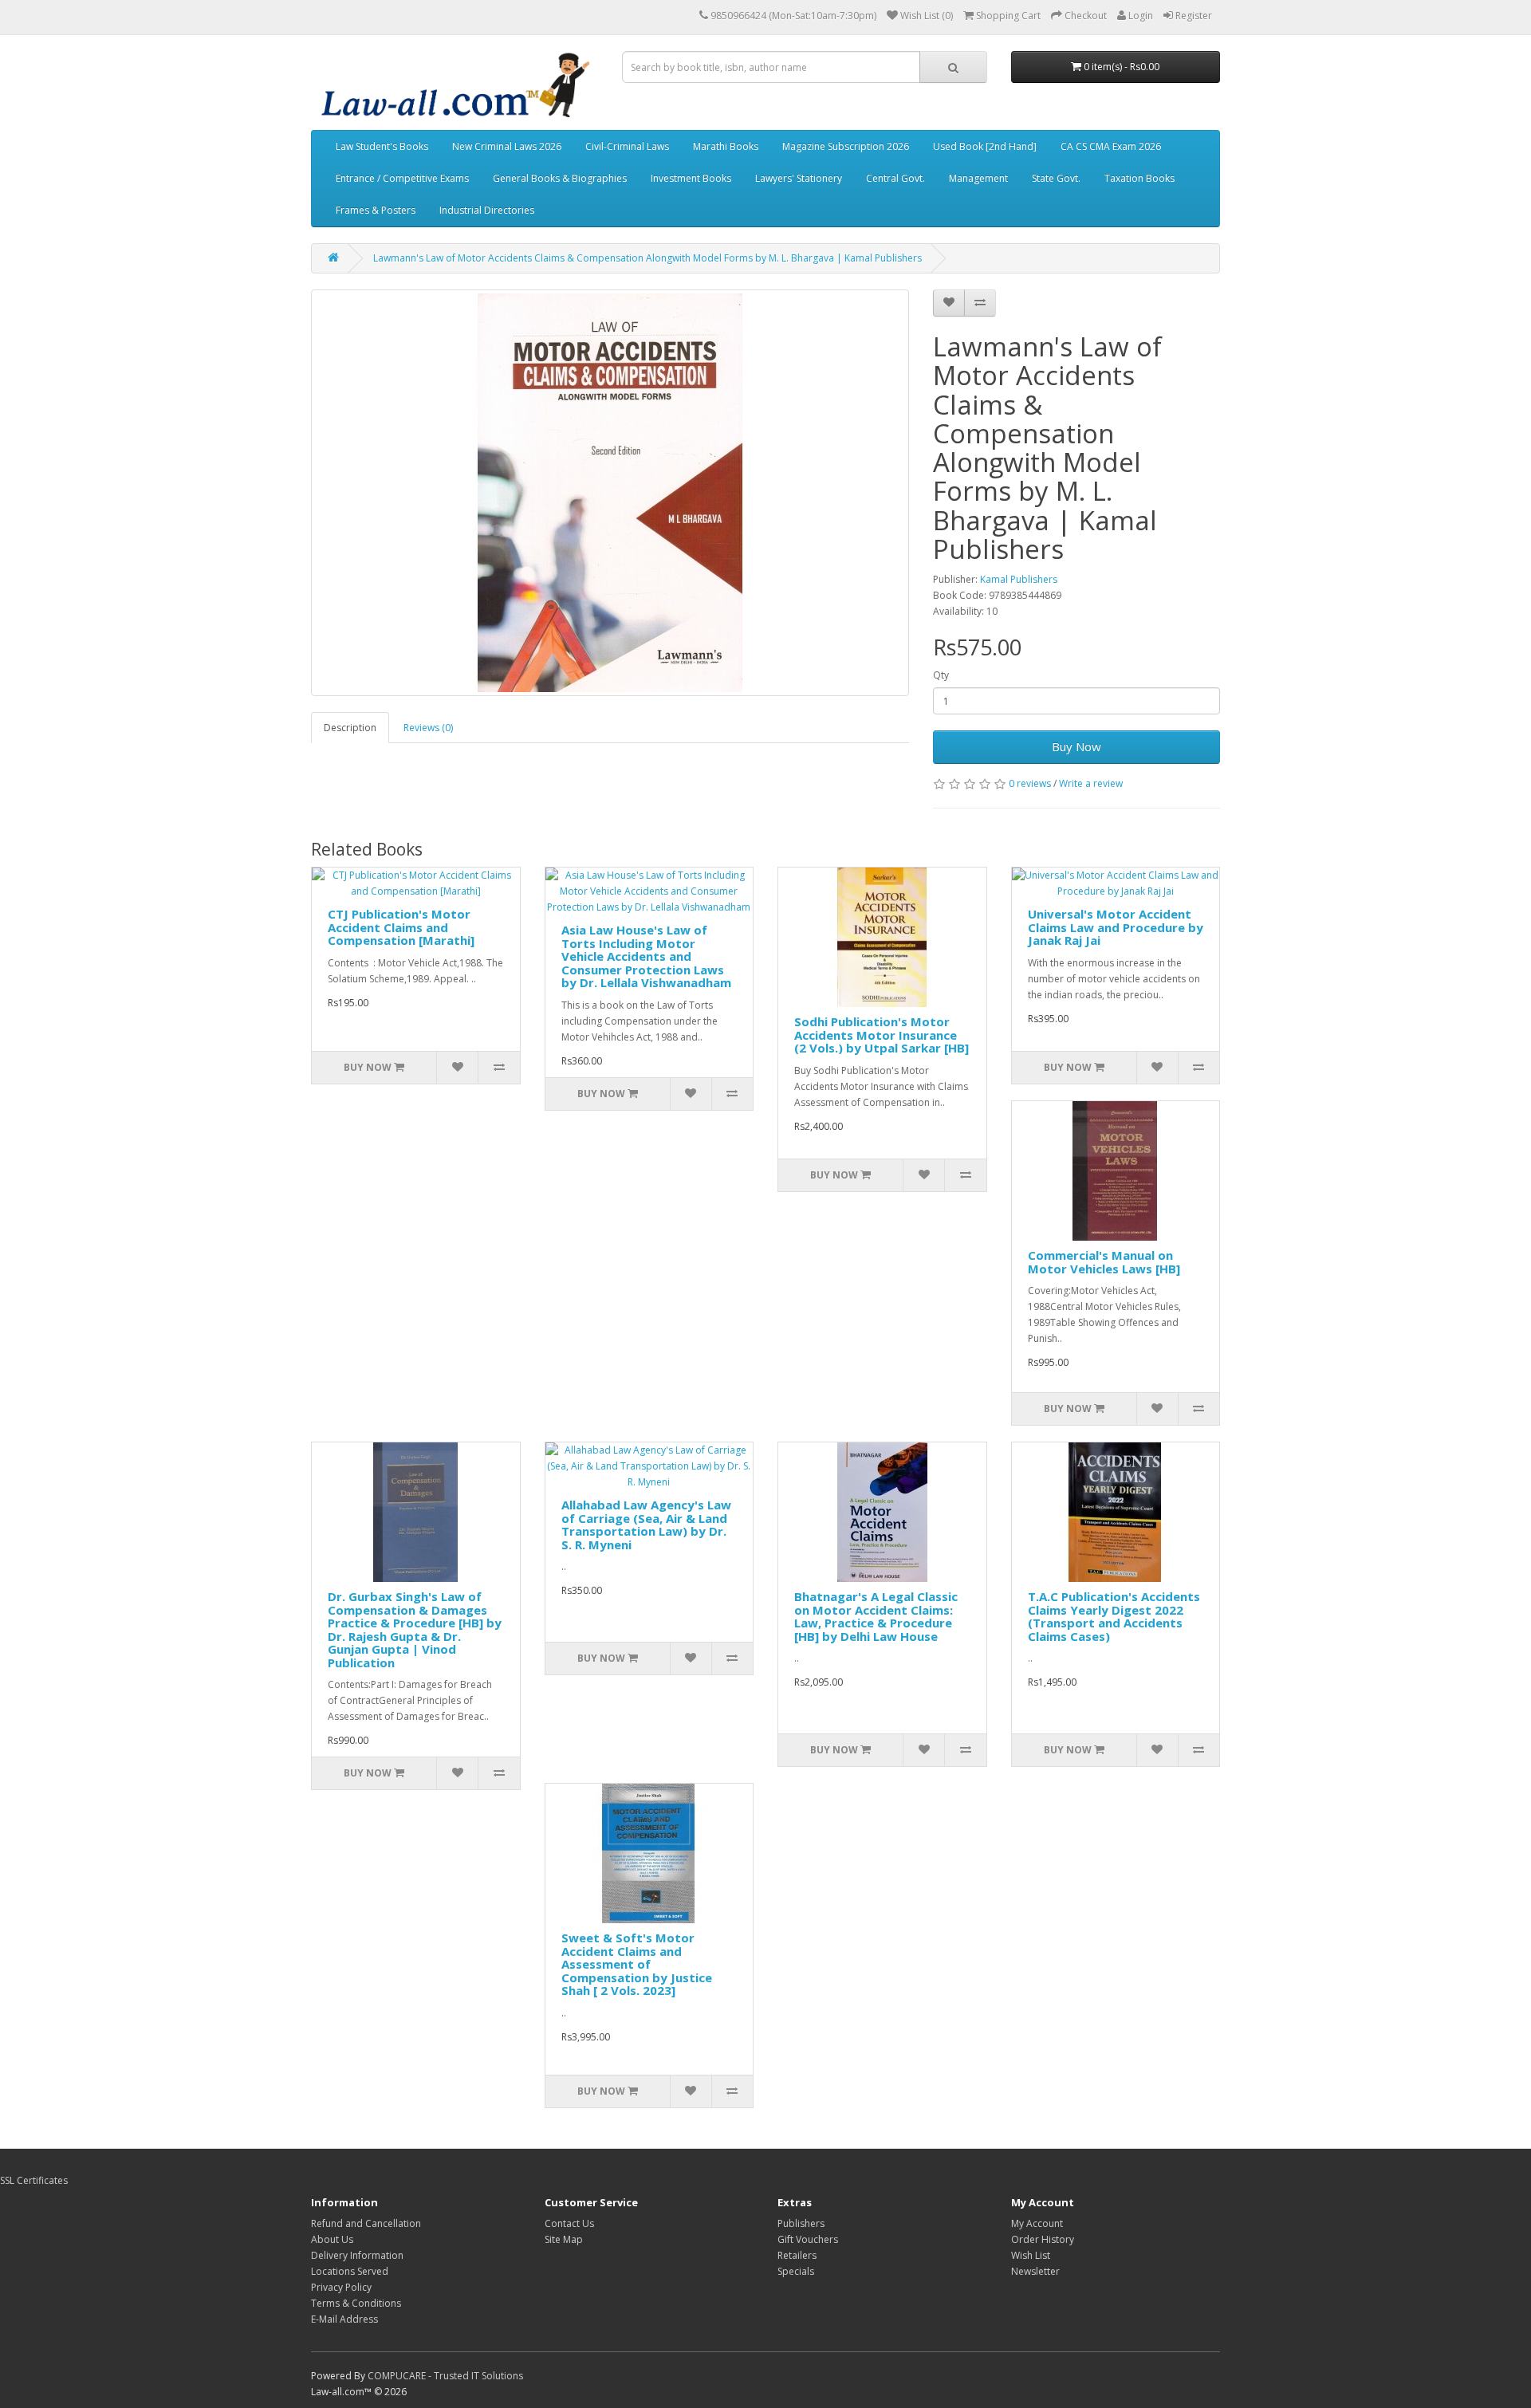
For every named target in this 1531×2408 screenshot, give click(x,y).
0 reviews (1030, 783)
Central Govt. (895, 178)
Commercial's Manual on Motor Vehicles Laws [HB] (1104, 1262)
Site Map (564, 2239)
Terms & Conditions (356, 2303)
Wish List (1031, 2255)
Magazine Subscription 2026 (846, 146)
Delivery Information (357, 2255)
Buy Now (1076, 746)
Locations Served (350, 2271)
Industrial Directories (487, 210)
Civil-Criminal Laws (627, 146)
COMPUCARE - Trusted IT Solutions (445, 2376)
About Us (332, 2239)
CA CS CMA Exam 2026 (1111, 146)
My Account (1037, 2223)
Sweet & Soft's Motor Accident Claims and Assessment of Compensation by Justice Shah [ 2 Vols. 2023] (637, 1964)
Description (350, 728)
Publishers (801, 2223)
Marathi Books (726, 146)
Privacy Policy (341, 2287)
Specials (796, 2271)
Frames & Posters (376, 210)
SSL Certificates (34, 2180)
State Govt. (1056, 178)
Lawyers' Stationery (799, 178)
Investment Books (691, 178)
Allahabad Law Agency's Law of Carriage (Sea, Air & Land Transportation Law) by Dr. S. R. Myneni (646, 1525)
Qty (941, 675)
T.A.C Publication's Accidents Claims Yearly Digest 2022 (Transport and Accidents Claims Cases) (1114, 1616)
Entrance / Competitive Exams (402, 178)
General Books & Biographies (560, 178)
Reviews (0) (428, 728)
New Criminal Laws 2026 (507, 146)
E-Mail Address (344, 2319)
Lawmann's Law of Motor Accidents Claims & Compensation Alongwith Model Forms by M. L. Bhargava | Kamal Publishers (647, 258)
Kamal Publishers (1019, 579)
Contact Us (569, 2223)
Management (978, 178)
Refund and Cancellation (366, 2223)
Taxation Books (1139, 178)
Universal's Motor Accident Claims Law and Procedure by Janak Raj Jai (1116, 927)
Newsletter (1035, 2271)
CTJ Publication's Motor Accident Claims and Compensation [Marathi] (401, 927)
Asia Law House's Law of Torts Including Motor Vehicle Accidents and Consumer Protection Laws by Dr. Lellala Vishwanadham (646, 956)
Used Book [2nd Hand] (985, 146)
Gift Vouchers (808, 2239)
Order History (1043, 2239)
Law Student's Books (382, 146)
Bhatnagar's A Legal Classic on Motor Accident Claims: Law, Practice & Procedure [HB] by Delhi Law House (876, 1616)
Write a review (1091, 783)
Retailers (797, 2255)
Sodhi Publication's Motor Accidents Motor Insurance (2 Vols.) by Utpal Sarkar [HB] (882, 1035)
